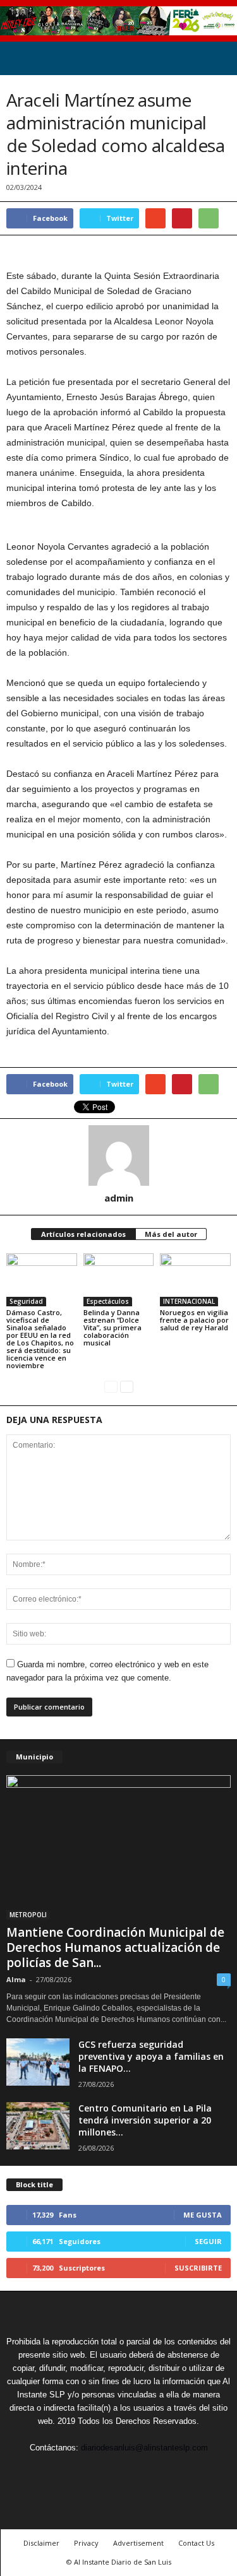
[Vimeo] (120, 2471)
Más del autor (171, 1234)
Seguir (208, 2241)
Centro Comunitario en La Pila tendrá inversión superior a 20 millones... (145, 2120)
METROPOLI (28, 1915)
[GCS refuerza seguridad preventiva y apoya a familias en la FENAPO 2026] (38, 2062)
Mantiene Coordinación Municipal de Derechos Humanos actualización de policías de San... (115, 1947)
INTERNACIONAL (189, 1301)
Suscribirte (198, 2268)
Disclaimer (41, 2543)
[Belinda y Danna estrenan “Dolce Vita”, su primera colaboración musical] (119, 1279)
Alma (16, 1979)
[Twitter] (91, 2471)
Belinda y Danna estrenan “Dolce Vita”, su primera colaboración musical (112, 1327)
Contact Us (196, 2543)
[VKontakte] (149, 2471)
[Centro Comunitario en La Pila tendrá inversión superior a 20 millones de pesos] (38, 2126)
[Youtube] (177, 2471)
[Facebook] (62, 2471)
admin (119, 1198)
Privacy (86, 2543)
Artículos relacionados (83, 1234)
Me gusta (203, 2215)
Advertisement (138, 2543)
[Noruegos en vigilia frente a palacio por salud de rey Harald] (195, 1279)
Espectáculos (108, 1301)
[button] (217, 59)
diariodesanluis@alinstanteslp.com (144, 2448)
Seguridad (26, 1301)
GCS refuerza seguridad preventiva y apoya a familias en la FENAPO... (151, 2056)
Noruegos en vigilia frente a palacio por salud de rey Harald (194, 1320)
